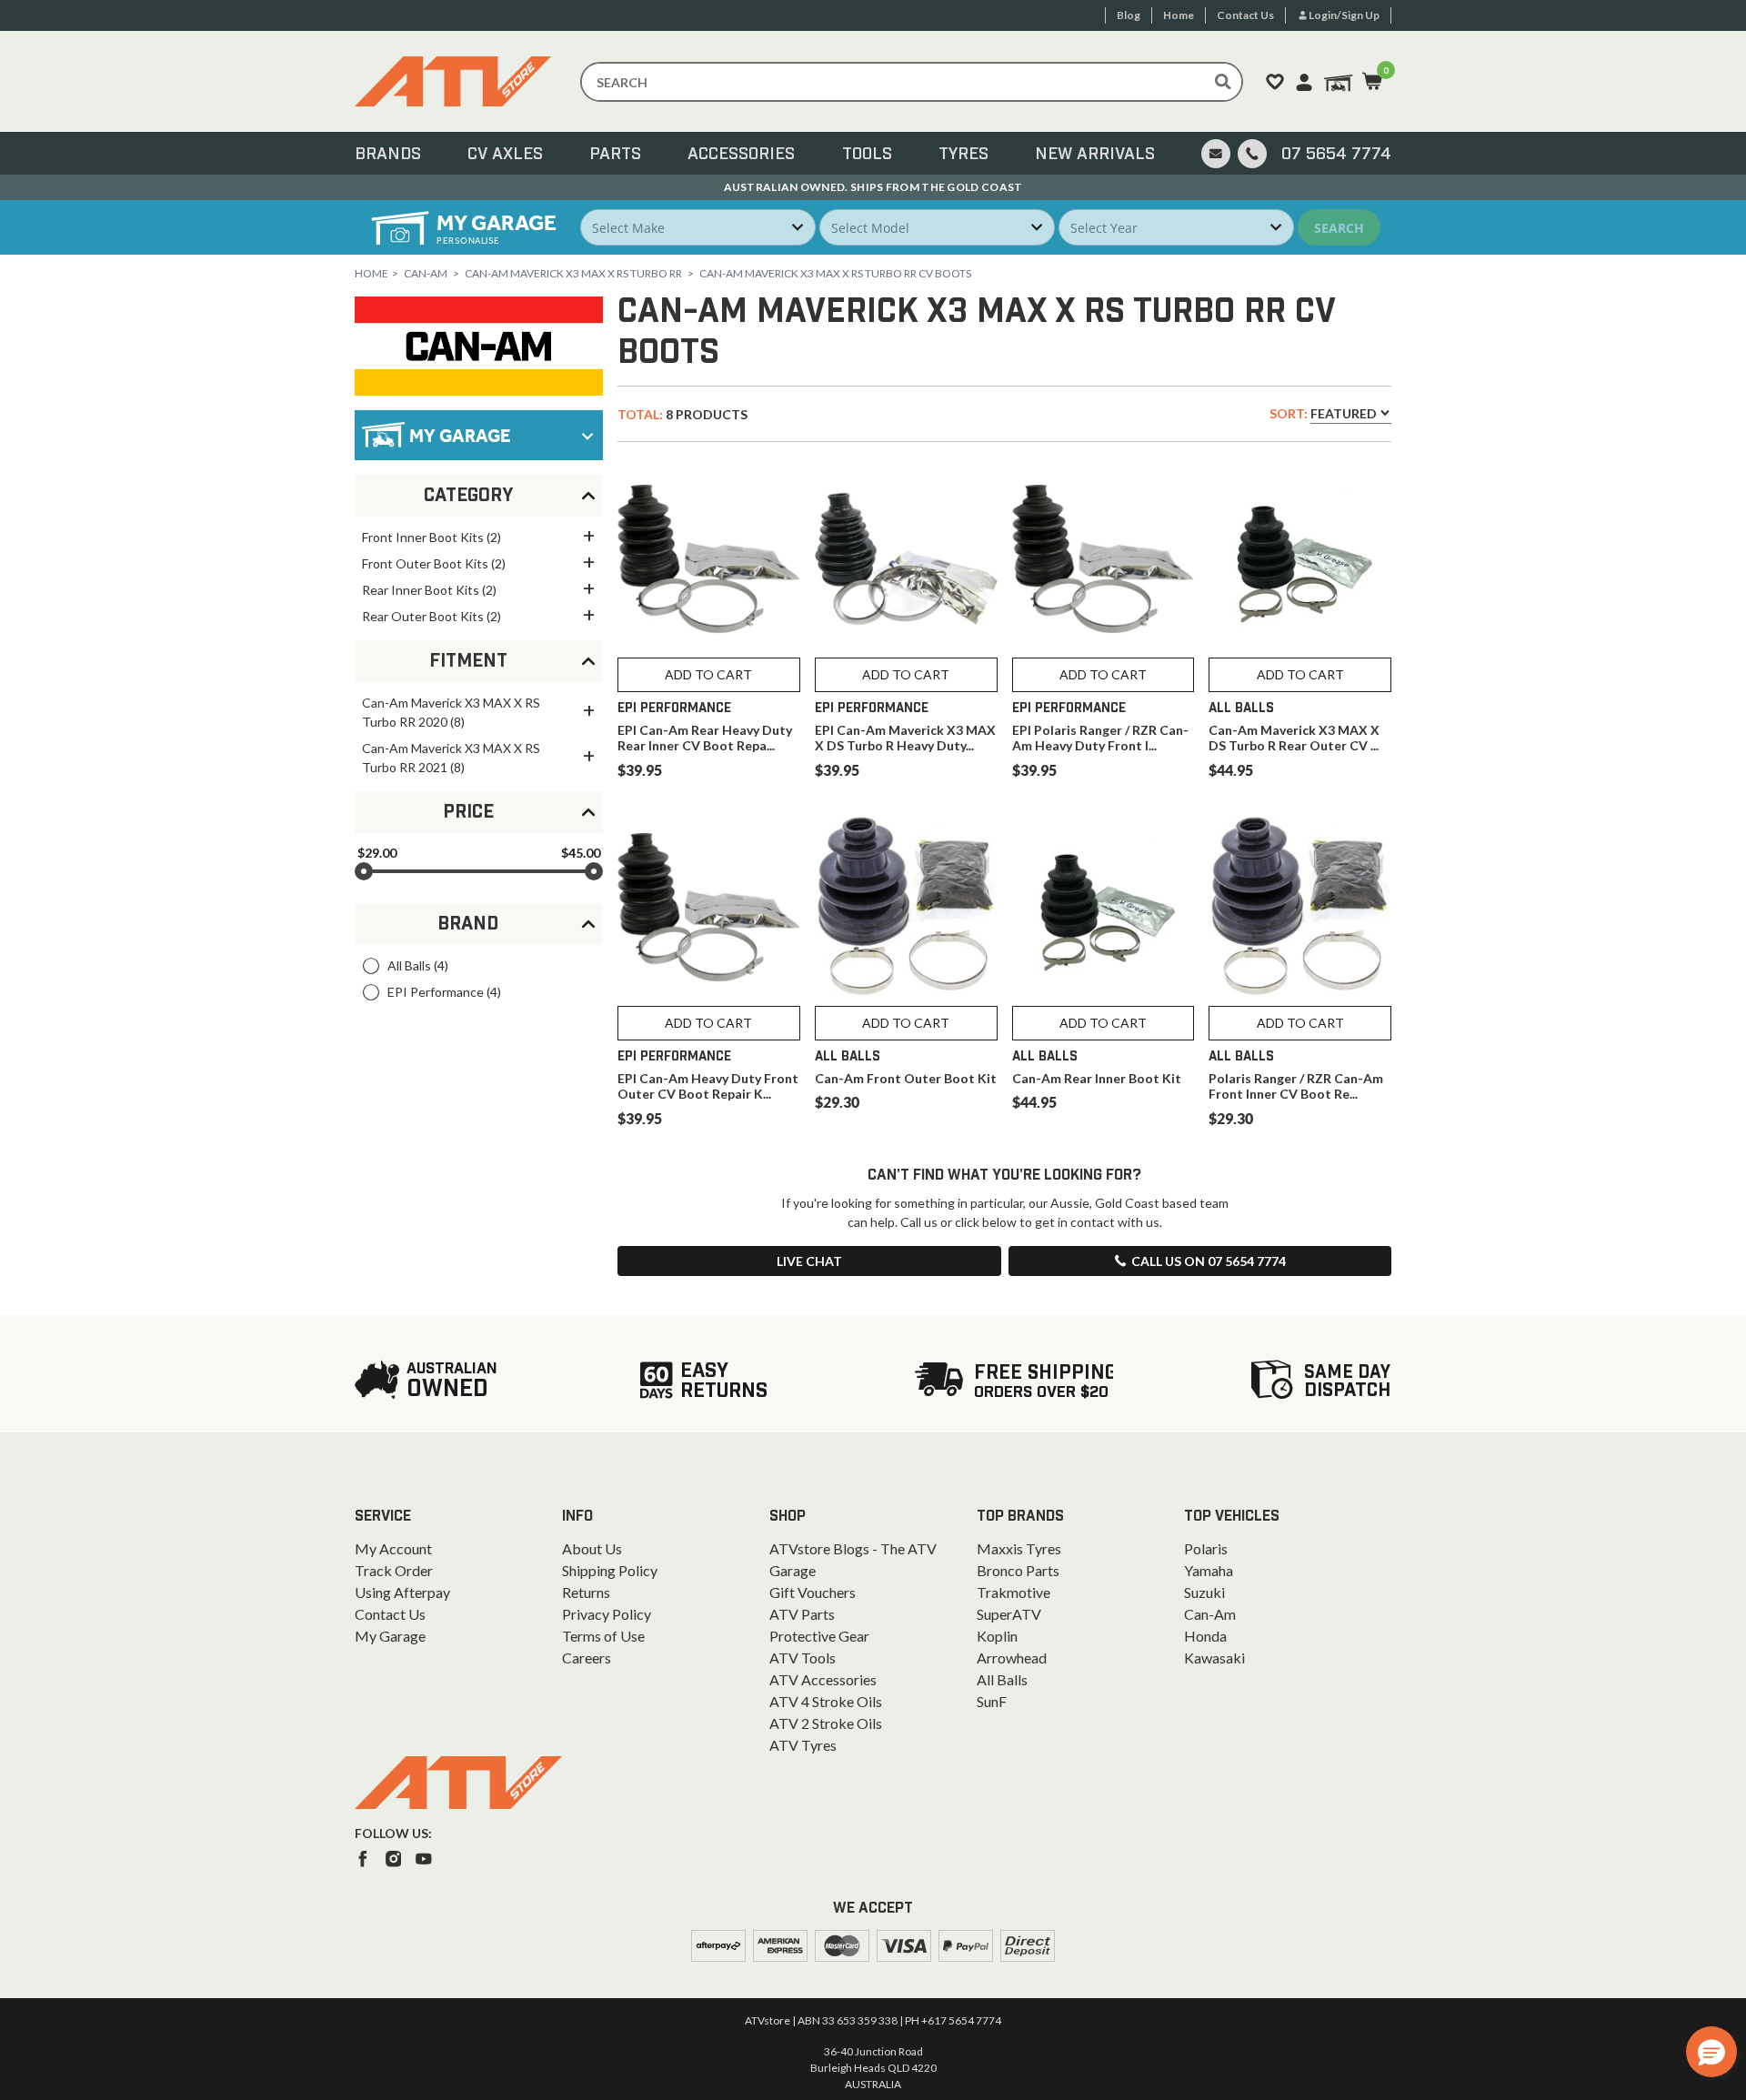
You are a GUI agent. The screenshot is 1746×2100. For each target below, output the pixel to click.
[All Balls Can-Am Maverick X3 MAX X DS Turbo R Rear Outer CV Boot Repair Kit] (1300, 559)
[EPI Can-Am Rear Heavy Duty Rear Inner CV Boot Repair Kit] (709, 559)
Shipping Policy (610, 1570)
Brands (388, 155)
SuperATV (1009, 1614)
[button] (1711, 2052)
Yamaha (1209, 1570)
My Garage (390, 1636)
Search (1339, 228)
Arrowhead (1012, 1658)
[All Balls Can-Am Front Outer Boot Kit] (906, 907)
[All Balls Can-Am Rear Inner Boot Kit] (1104, 907)
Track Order (394, 1570)
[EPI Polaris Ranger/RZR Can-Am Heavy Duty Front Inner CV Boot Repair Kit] (1104, 559)
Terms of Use (603, 1636)
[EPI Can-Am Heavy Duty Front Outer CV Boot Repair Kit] (709, 907)
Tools (867, 155)
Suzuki (1204, 1592)
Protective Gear (819, 1636)
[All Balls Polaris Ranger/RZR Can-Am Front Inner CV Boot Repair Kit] (1300, 907)
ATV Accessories (823, 1679)
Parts (615, 155)
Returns (586, 1592)
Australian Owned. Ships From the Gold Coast (873, 187)
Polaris (1206, 1548)
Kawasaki (1214, 1658)
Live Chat (809, 1261)
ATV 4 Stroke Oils (826, 1701)
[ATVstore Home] (458, 1783)
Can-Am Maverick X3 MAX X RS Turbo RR (573, 273)
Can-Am (426, 273)
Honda (1205, 1636)
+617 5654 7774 (961, 2020)
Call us (1209, 1261)
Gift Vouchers (813, 1592)
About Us (592, 1548)
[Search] (1223, 82)
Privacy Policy (607, 1614)
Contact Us (390, 1614)
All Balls (1002, 1679)
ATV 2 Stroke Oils (826, 1723)
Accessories (741, 155)
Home (371, 273)
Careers (587, 1658)
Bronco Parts (1018, 1570)
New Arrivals (1095, 155)
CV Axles (505, 155)
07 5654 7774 (1336, 155)
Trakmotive (1013, 1592)
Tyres (963, 155)
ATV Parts (802, 1614)
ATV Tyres (803, 1745)
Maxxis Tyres (1019, 1548)
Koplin (997, 1636)
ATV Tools (803, 1658)
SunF (992, 1701)
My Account (393, 1548)
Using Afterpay (402, 1592)
